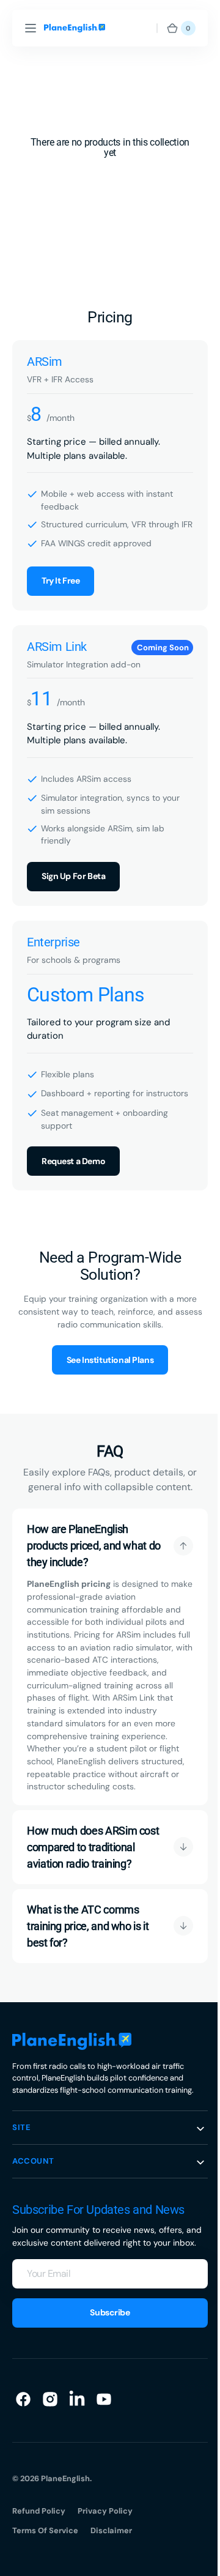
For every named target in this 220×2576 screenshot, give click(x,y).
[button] (31, 28)
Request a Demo (73, 1182)
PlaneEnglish (65, 2542)
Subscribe (105, 2376)
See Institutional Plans (105, 1381)
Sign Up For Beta (73, 887)
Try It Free (61, 592)
